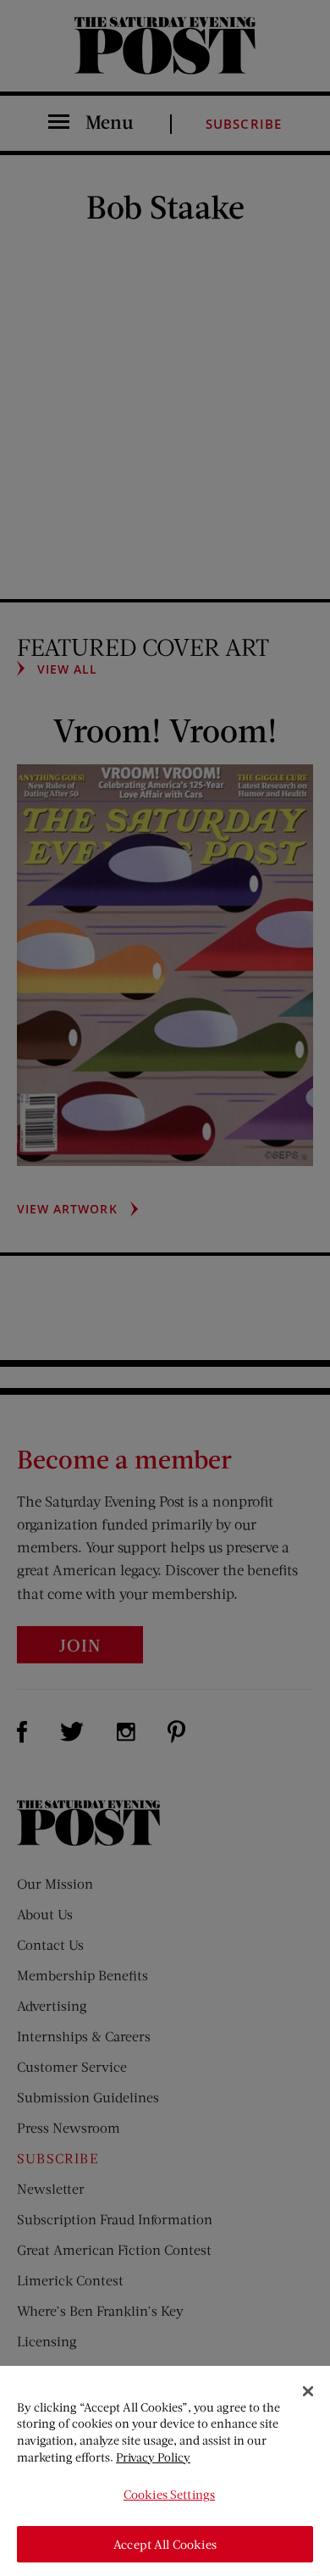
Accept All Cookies (165, 2544)
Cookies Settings (169, 2494)
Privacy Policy (153, 2457)
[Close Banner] (308, 2391)
